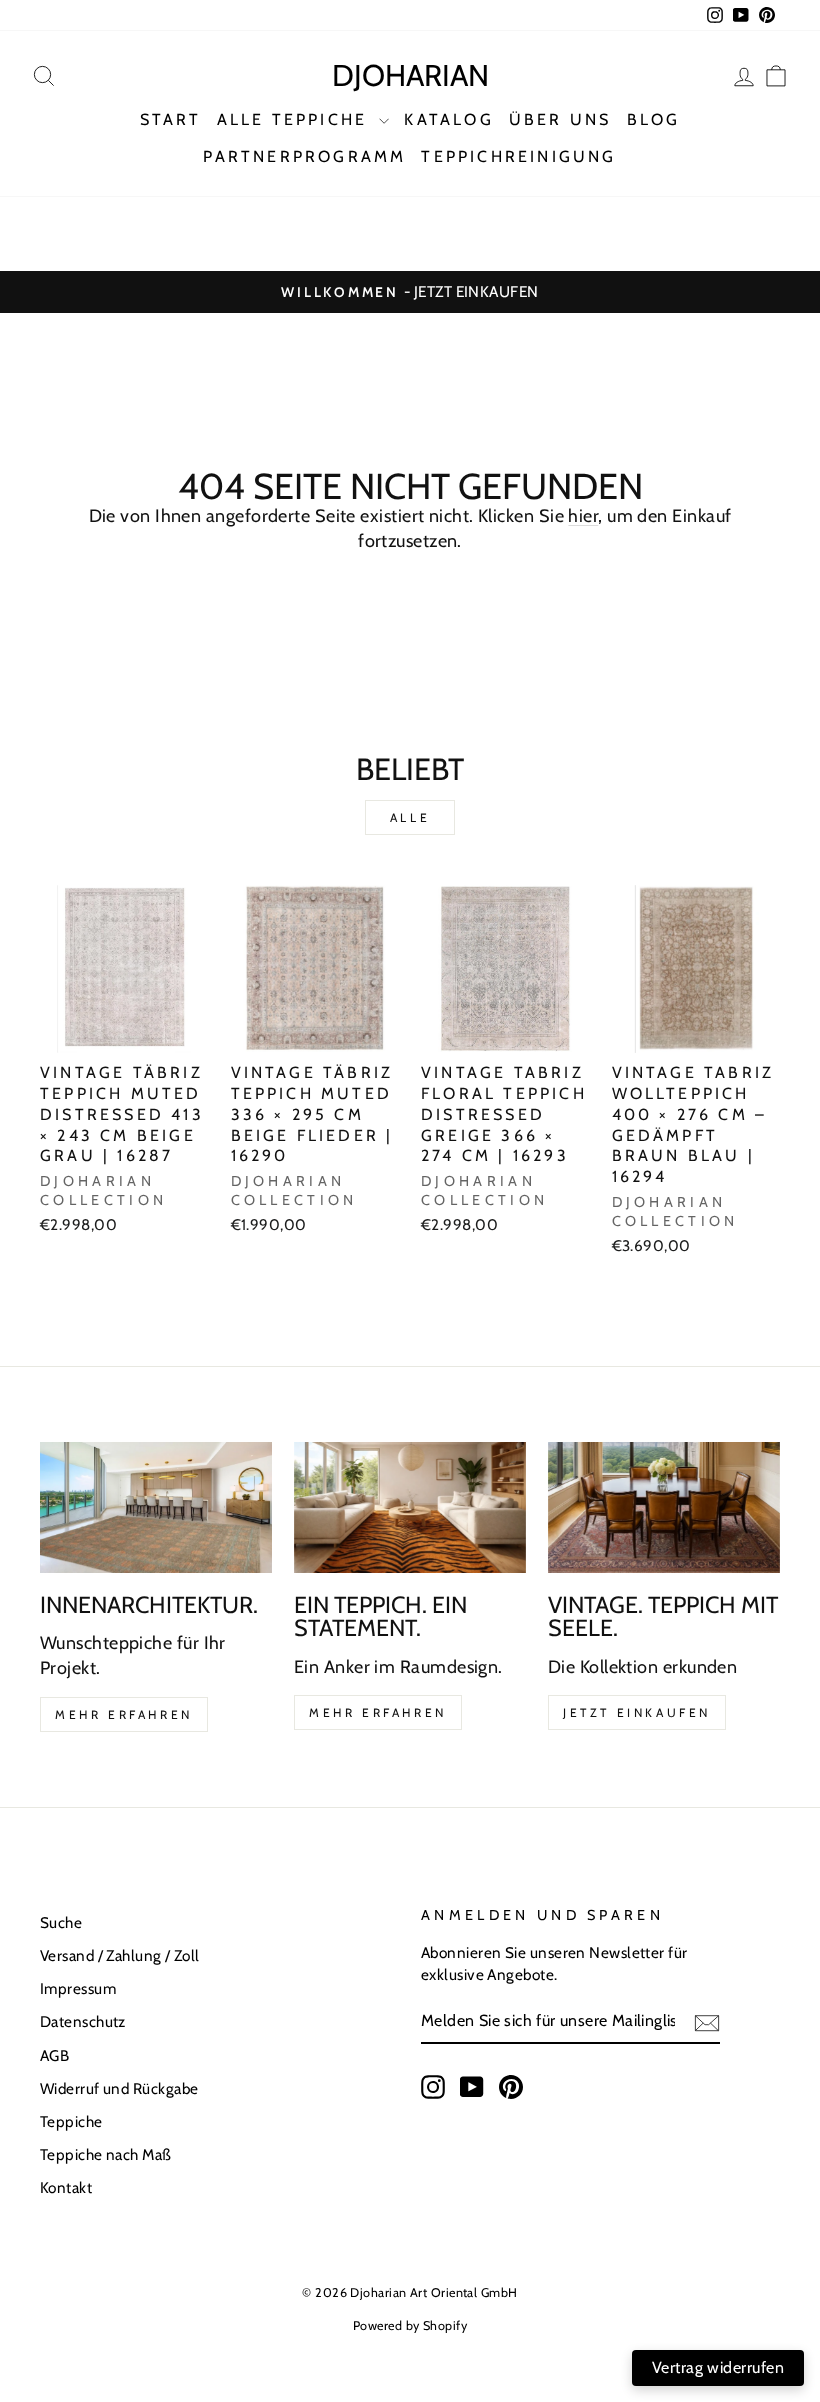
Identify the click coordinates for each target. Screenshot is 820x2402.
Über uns (560, 119)
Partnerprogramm (304, 156)
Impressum (78, 1988)
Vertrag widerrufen (718, 2367)
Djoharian (410, 75)
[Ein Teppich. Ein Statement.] (410, 1507)
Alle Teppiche (296, 119)
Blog (654, 119)
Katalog (448, 119)
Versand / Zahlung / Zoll (120, 1955)
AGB (54, 2055)
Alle (410, 817)
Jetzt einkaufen (637, 1712)
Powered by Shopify (410, 2325)
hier (583, 516)
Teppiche (71, 2121)
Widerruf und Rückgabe (119, 2088)
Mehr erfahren (124, 1714)
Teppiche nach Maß (106, 2154)
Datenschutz (83, 2021)
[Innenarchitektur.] (156, 1507)
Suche (61, 1922)
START (171, 119)
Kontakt (66, 2187)
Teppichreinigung (518, 156)
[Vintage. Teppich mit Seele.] (664, 1507)
